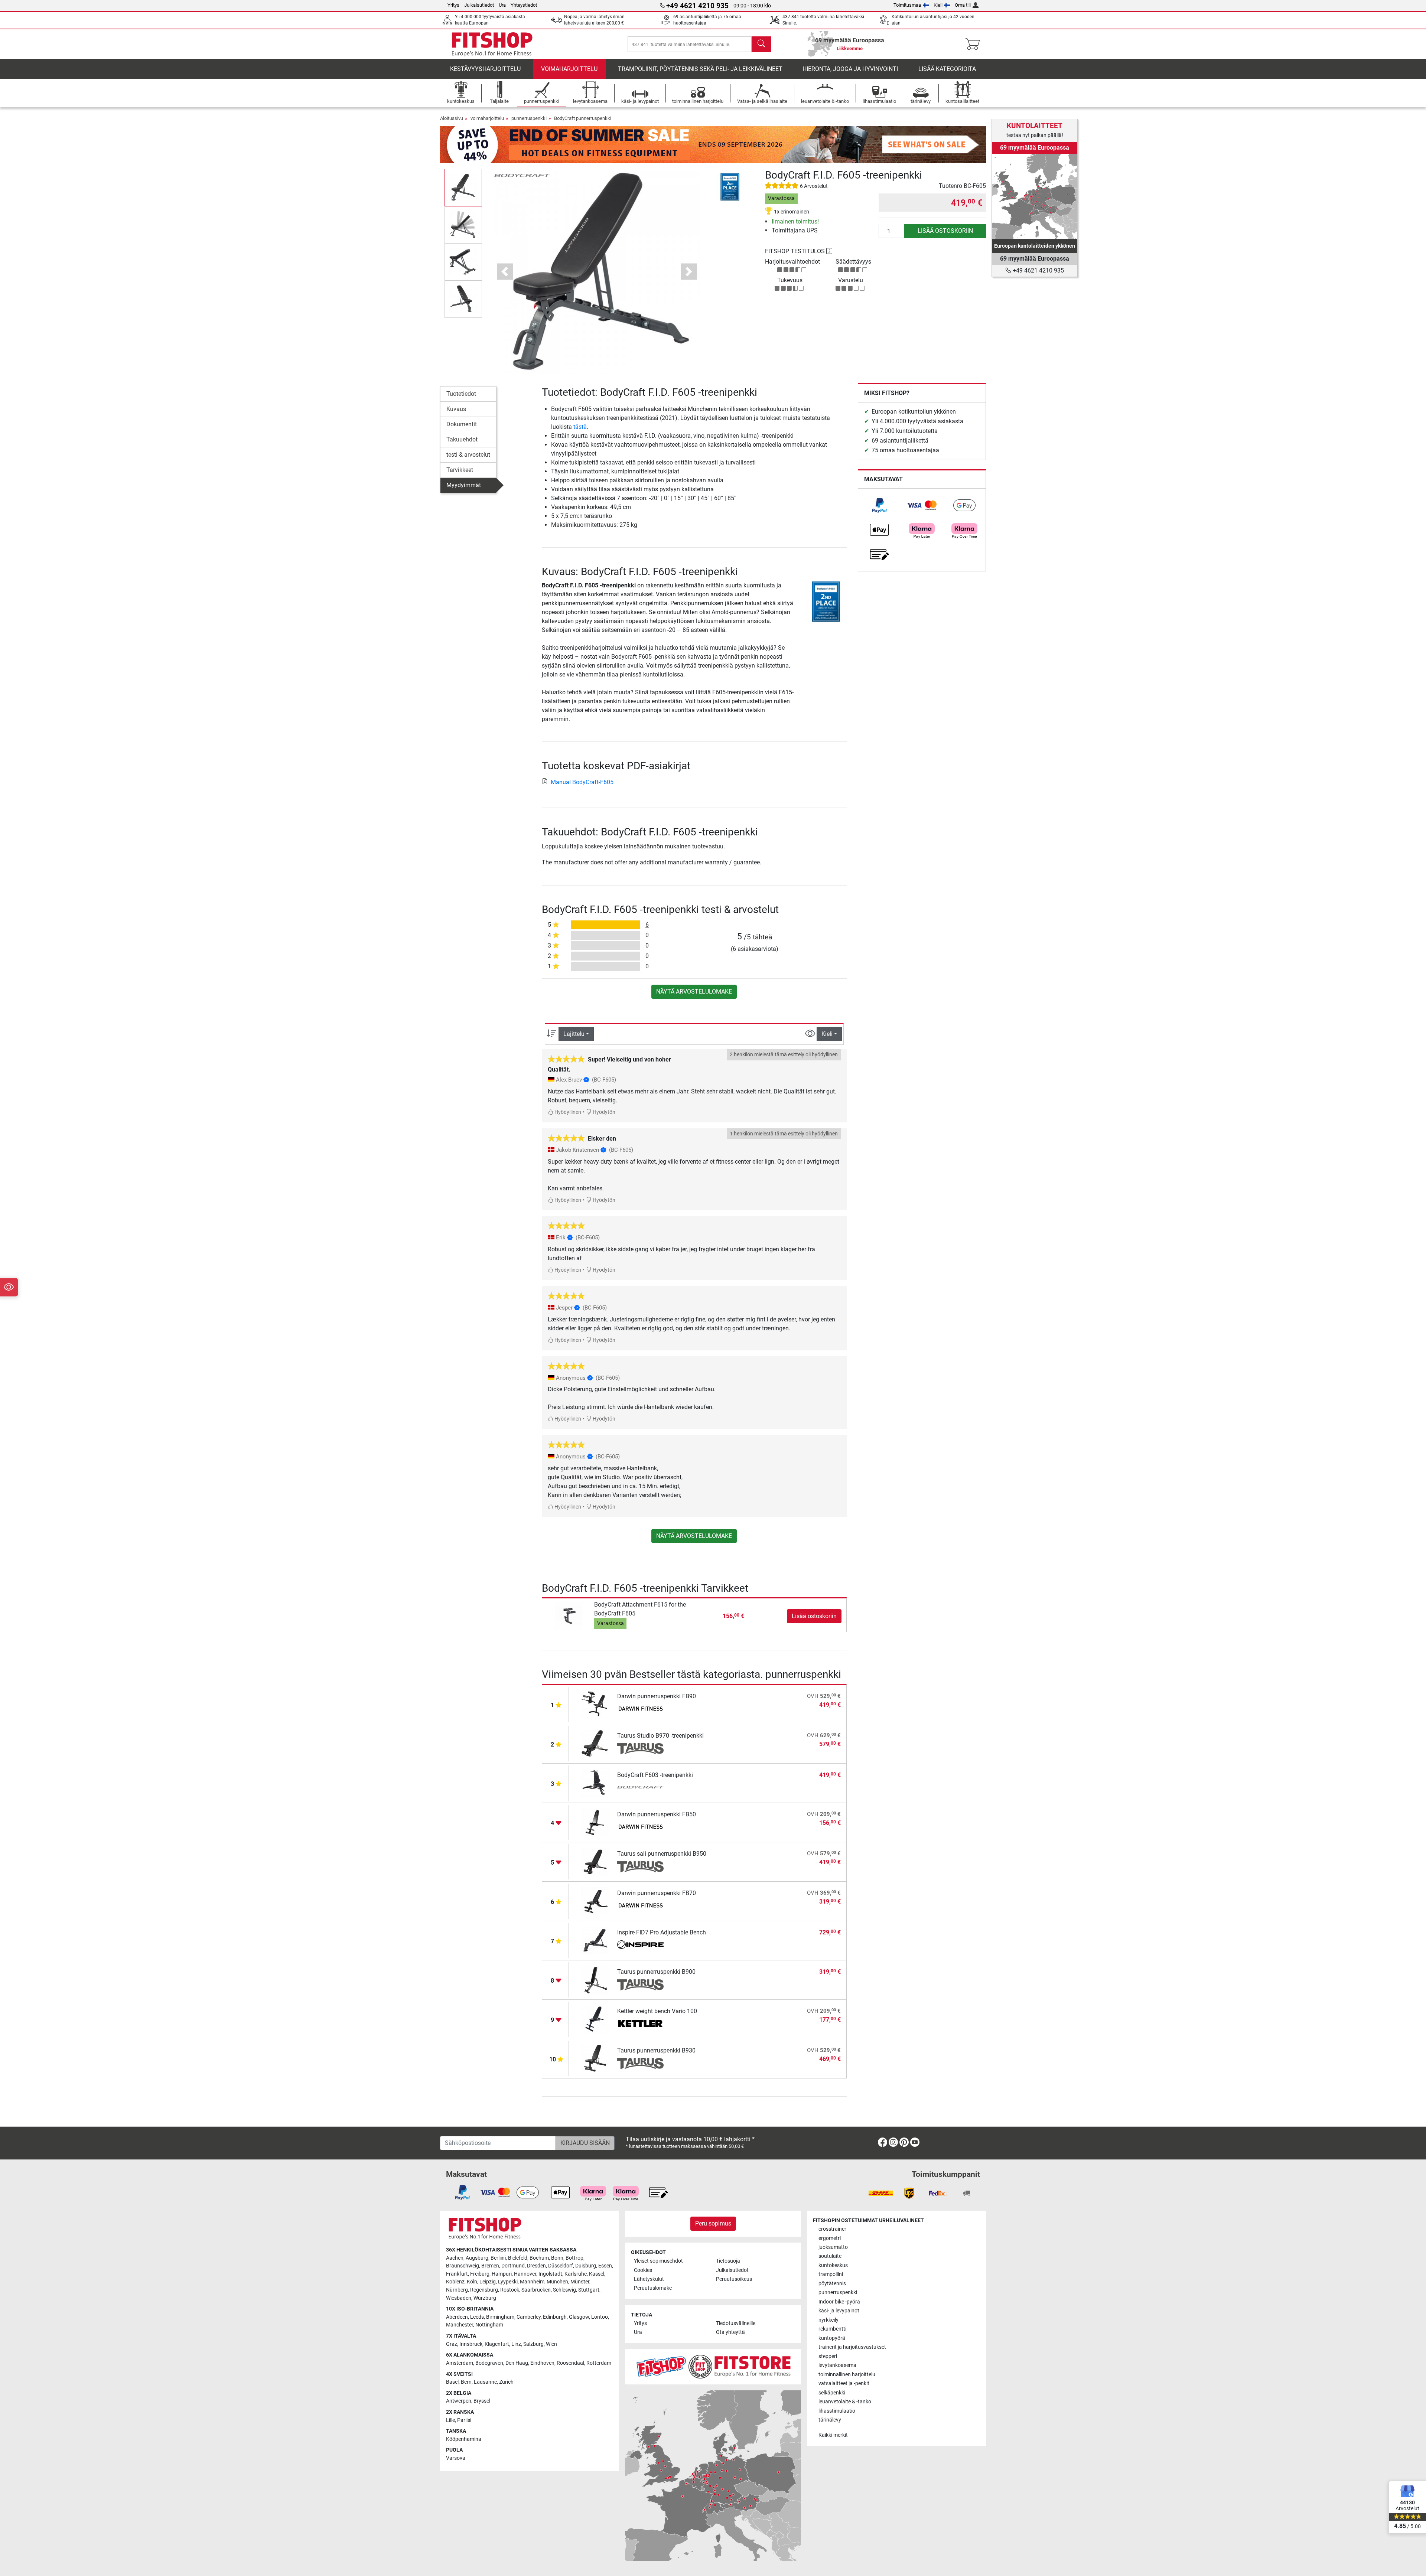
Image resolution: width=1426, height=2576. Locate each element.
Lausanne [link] (485, 2382)
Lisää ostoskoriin (945, 231)
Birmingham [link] (500, 2317)
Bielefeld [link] (518, 2258)
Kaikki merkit (833, 2435)
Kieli (938, 5)
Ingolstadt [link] (550, 2274)
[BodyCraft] (522, 175)
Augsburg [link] (477, 2258)
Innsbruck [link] (471, 2344)
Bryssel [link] (482, 2401)
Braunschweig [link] (463, 2266)
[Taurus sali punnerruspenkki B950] (595, 1861)
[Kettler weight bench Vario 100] (595, 2019)
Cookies (643, 2270)
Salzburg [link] (533, 2344)
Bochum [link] (539, 2258)
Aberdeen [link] (457, 2317)
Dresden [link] (536, 2266)
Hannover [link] (525, 2274)
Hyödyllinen (567, 1112)
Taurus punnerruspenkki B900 (656, 1972)
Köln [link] (472, 2282)
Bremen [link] (490, 2266)
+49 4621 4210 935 (1038, 270)
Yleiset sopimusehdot (658, 2261)
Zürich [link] (506, 2382)
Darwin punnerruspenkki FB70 (657, 1893)
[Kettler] (640, 2024)
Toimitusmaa (907, 5)
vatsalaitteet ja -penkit (844, 2383)
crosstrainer (832, 2229)
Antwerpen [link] (459, 2401)
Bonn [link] (557, 2258)
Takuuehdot (462, 439)
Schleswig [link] (564, 2290)
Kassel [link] (597, 2274)
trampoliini (831, 2274)
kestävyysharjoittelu (485, 69)
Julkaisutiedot (479, 5)
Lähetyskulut (649, 2279)
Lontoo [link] (600, 2317)
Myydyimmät (464, 485)
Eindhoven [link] (542, 2363)
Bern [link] (466, 2382)
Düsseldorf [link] (561, 2266)
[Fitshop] (492, 44)
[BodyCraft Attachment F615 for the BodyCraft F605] (569, 1616)
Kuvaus (456, 409)
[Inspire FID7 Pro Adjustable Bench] (595, 1940)
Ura (502, 5)
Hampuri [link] (502, 2274)
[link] (879, 505)
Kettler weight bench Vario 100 (657, 2011)
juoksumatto (833, 2247)
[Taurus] (640, 1749)
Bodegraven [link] (489, 2363)
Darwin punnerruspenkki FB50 (657, 1814)
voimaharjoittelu (569, 69)
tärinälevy (830, 2420)
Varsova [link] (456, 2458)
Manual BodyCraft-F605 (582, 782)
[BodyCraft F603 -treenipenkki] (595, 1783)
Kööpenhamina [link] (464, 2439)
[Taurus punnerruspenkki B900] (595, 1980)
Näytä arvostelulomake (694, 992)
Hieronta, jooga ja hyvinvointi (850, 69)
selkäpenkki (832, 2393)
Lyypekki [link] (508, 2282)
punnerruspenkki (529, 118)
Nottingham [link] (489, 2325)
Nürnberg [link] (457, 2290)
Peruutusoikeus (734, 2279)
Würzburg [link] (485, 2298)
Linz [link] (516, 2344)
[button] (463, 188)
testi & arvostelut (468, 455)
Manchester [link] (460, 2325)
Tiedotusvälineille (736, 2323)
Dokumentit (462, 424)
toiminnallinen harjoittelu (847, 2375)
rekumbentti (832, 2329)
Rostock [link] (510, 2290)
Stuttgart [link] (589, 2290)
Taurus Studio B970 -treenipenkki (660, 1736)
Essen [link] (605, 2266)
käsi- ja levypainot (839, 2311)
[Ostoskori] (975, 44)
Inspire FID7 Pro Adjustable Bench (662, 1932)
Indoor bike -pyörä (839, 2302)
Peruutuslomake (653, 2288)
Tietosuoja (728, 2261)
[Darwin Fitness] (640, 1709)
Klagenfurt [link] (497, 2344)
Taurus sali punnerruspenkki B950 (662, 1854)
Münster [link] (580, 2282)
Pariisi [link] (464, 2420)
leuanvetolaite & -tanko (845, 2402)
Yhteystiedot (524, 5)
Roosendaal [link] (570, 2363)
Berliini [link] (498, 2258)
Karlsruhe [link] (576, 2274)
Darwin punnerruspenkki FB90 (657, 1696)
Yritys (453, 5)
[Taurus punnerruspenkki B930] (595, 2058)
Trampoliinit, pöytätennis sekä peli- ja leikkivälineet (700, 69)
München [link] (557, 2282)
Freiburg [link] (480, 2274)
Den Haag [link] (517, 2363)
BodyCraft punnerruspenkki (583, 118)
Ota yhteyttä (730, 2332)
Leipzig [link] (488, 2282)
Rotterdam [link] (599, 2363)
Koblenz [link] (455, 2282)
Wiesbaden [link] (459, 2298)
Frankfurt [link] (457, 2274)
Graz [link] (452, 2344)
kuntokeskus (833, 2265)
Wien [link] (551, 2344)
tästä (580, 427)
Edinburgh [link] (555, 2317)
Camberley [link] (529, 2317)
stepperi (828, 2356)
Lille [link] (450, 2420)
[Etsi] (761, 44)
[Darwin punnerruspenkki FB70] (595, 1901)
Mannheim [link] (532, 2282)
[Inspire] (640, 1946)
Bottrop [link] (574, 2258)
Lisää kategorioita (947, 69)
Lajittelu (574, 1034)
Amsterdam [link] (460, 2363)
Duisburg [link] (586, 2266)
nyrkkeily (828, 2320)
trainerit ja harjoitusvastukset (852, 2347)
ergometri (830, 2238)
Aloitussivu (452, 118)
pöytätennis (832, 2284)
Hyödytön (603, 1112)
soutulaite (830, 2256)
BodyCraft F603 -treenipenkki (655, 1775)
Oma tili (963, 5)
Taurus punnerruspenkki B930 (656, 2050)
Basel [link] (452, 2382)
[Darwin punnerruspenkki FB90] (595, 1704)
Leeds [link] (477, 2317)
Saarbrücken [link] (536, 2290)
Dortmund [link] (513, 2266)
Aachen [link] (455, 2258)
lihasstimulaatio (837, 2411)
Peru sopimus (713, 2223)
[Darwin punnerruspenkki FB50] (595, 1822)
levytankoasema (837, 2365)
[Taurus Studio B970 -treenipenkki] (595, 1743)
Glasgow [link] (579, 2317)
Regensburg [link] (484, 2290)
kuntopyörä (832, 2338)
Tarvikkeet (460, 470)
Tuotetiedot (461, 394)
